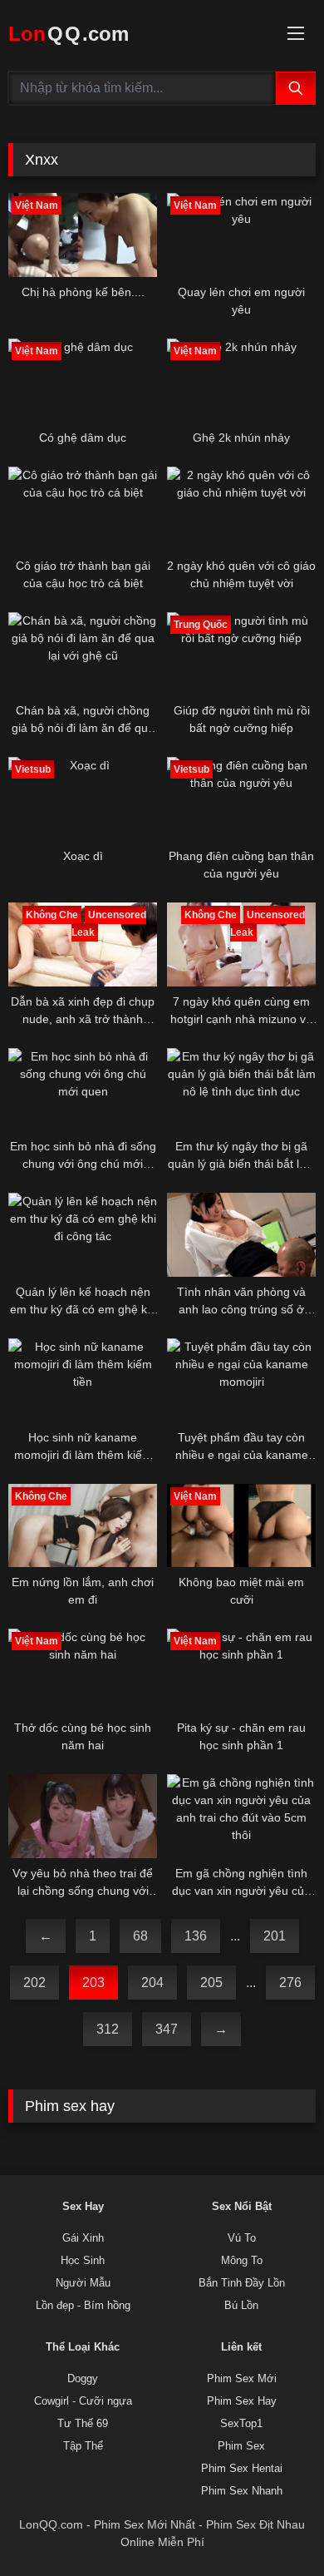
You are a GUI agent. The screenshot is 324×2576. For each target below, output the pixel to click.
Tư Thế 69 (83, 2424)
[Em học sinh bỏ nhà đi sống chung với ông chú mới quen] (83, 1090)
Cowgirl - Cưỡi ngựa (83, 2401)
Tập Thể (83, 2446)
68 (140, 1936)
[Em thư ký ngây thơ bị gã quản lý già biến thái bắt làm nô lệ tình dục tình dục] (241, 1090)
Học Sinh (83, 2261)
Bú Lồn (241, 2306)
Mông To (242, 2261)
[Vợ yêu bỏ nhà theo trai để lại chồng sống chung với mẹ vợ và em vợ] (83, 1816)
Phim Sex (241, 2446)
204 (152, 1983)
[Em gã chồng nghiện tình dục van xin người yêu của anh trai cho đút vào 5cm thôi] (241, 1816)
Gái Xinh (83, 2238)
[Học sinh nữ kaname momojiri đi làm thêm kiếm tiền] (83, 1380)
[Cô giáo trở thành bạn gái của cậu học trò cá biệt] (83, 509)
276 (290, 1983)
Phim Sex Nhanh (242, 2491)
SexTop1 (241, 2424)
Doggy (83, 2379)
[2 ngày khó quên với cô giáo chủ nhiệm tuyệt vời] (241, 509)
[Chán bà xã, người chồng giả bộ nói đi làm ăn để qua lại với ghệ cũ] (83, 654)
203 (93, 1983)
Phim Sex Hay (242, 2401)
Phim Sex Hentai (242, 2469)
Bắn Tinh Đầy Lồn (242, 2283)
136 (196, 1936)
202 (34, 1983)
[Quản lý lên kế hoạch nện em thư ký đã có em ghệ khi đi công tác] (83, 1235)
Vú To (242, 2238)
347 (167, 2029)
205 (211, 1983)
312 (108, 2029)
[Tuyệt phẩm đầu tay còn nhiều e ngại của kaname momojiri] (241, 1380)
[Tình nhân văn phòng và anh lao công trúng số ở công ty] (241, 1235)
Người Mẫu (83, 2283)
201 (275, 1936)
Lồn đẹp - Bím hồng (83, 2306)
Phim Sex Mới (242, 2379)
